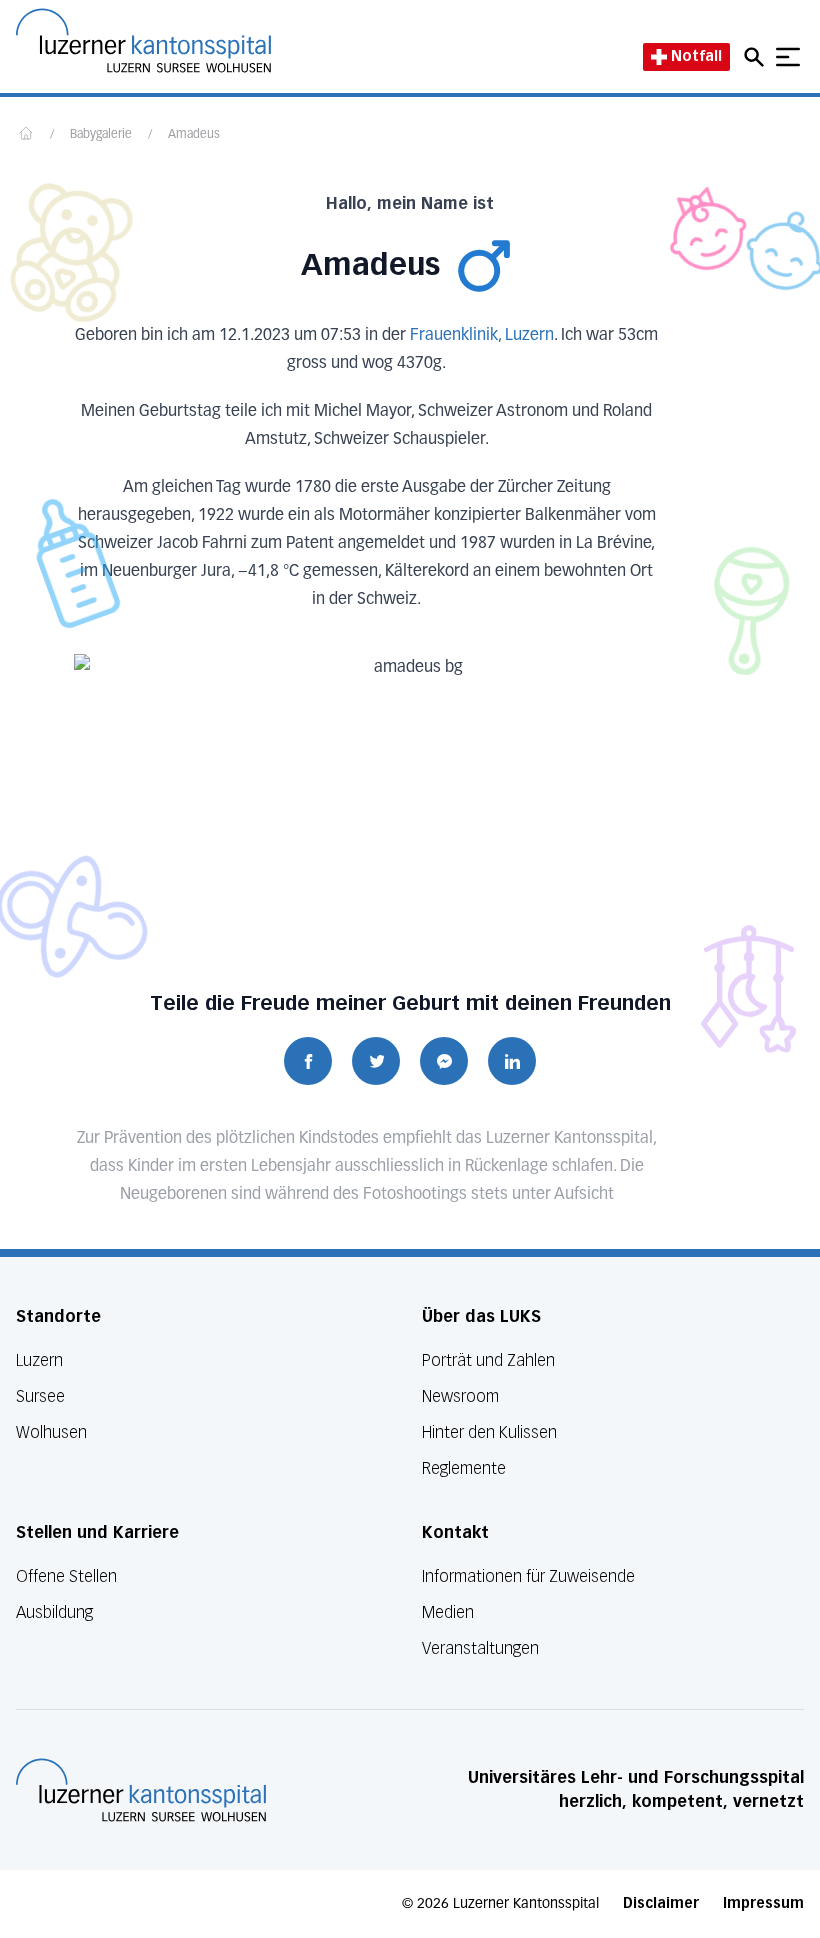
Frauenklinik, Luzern (482, 336)
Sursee (40, 1396)
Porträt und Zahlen (488, 1360)
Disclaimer (661, 1903)
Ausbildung (54, 1612)
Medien (448, 1612)
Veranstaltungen (480, 1648)
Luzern (39, 1360)
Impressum (763, 1903)
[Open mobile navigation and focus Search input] (757, 57)
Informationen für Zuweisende (528, 1576)
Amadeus (194, 135)
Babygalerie (101, 135)
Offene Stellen (66, 1576)
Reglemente (464, 1468)
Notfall (696, 56)
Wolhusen (51, 1432)
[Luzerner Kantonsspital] (141, 1790)
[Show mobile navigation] (788, 57)
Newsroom (460, 1396)
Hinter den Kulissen (489, 1432)
